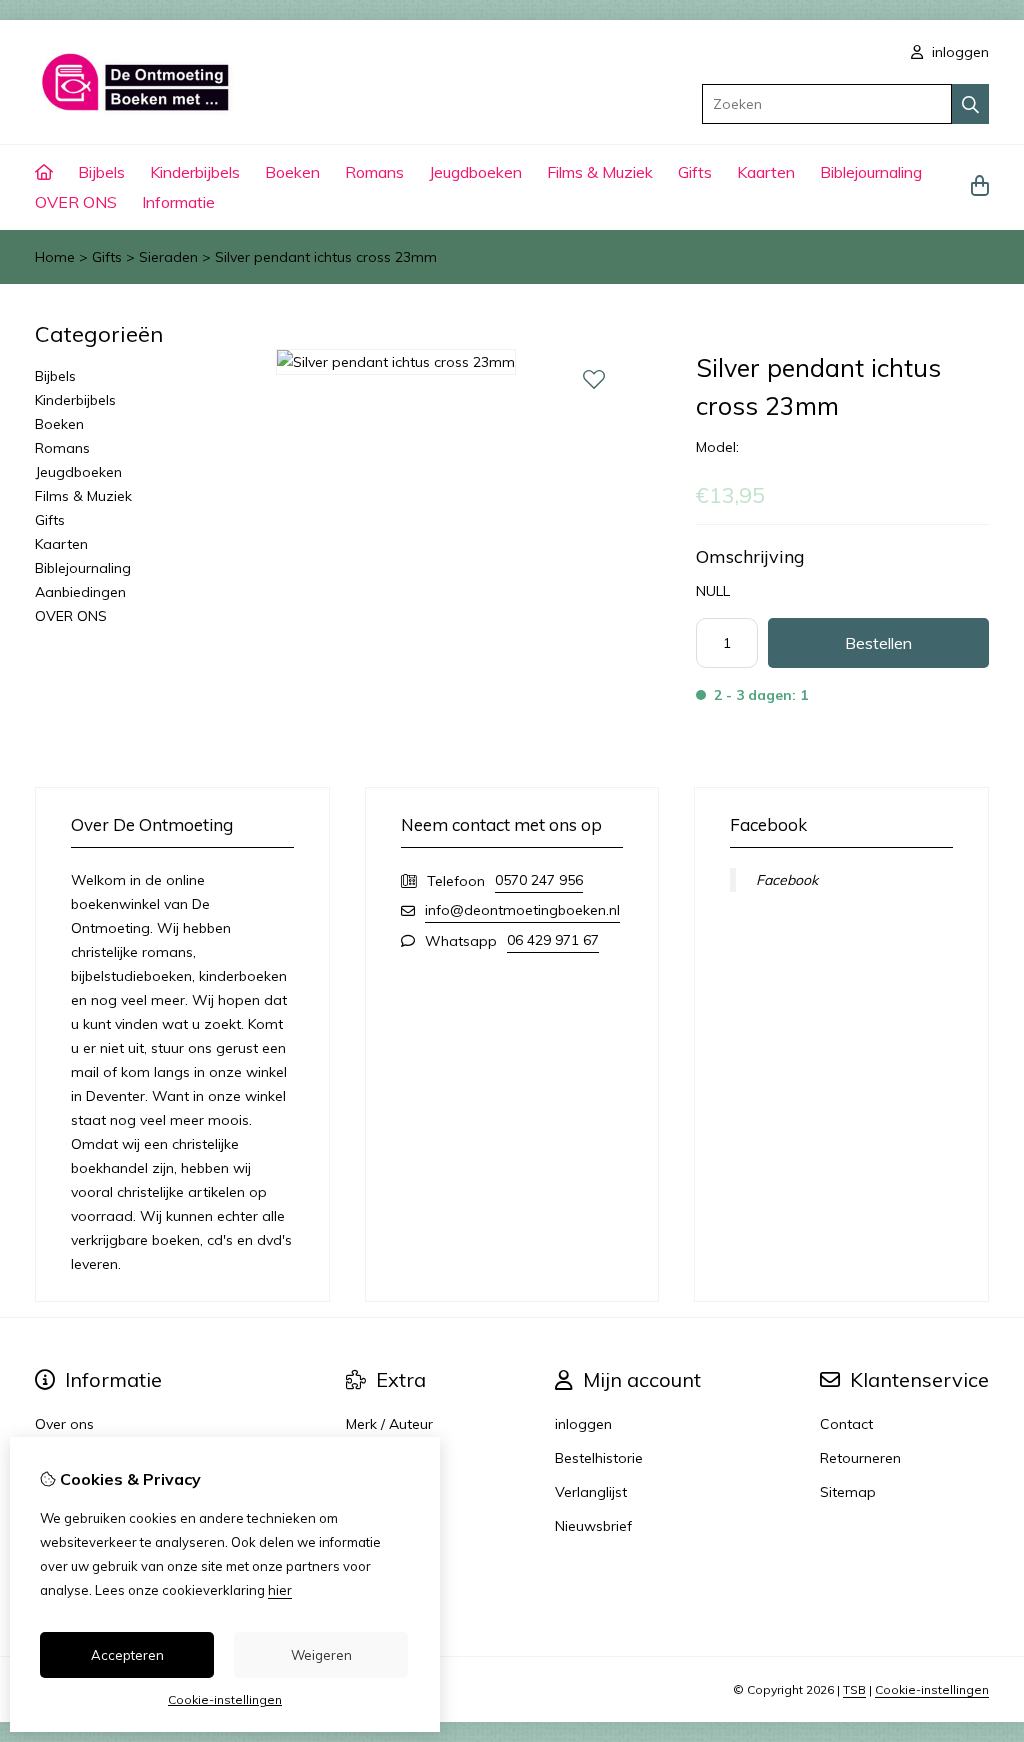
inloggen (958, 52)
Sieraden (168, 257)
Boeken (292, 172)
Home (55, 257)
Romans (374, 172)
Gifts (695, 172)
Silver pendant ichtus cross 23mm (326, 257)
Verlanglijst (591, 1492)
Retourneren (860, 1458)
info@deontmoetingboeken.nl (522, 910)
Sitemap (848, 1492)
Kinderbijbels (195, 172)
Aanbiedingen (80, 592)
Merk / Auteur (389, 1424)
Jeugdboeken (475, 172)
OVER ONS (76, 202)
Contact (846, 1424)
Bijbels (101, 172)
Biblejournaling (871, 172)
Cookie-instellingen (932, 1689)
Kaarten (766, 172)
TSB (854, 1689)
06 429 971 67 (553, 940)
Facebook (787, 880)
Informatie (178, 202)
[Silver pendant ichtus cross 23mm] (396, 362)
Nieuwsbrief (593, 1526)
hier (280, 1590)
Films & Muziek (600, 172)
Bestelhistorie (599, 1458)
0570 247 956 (539, 880)
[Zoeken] (970, 104)
